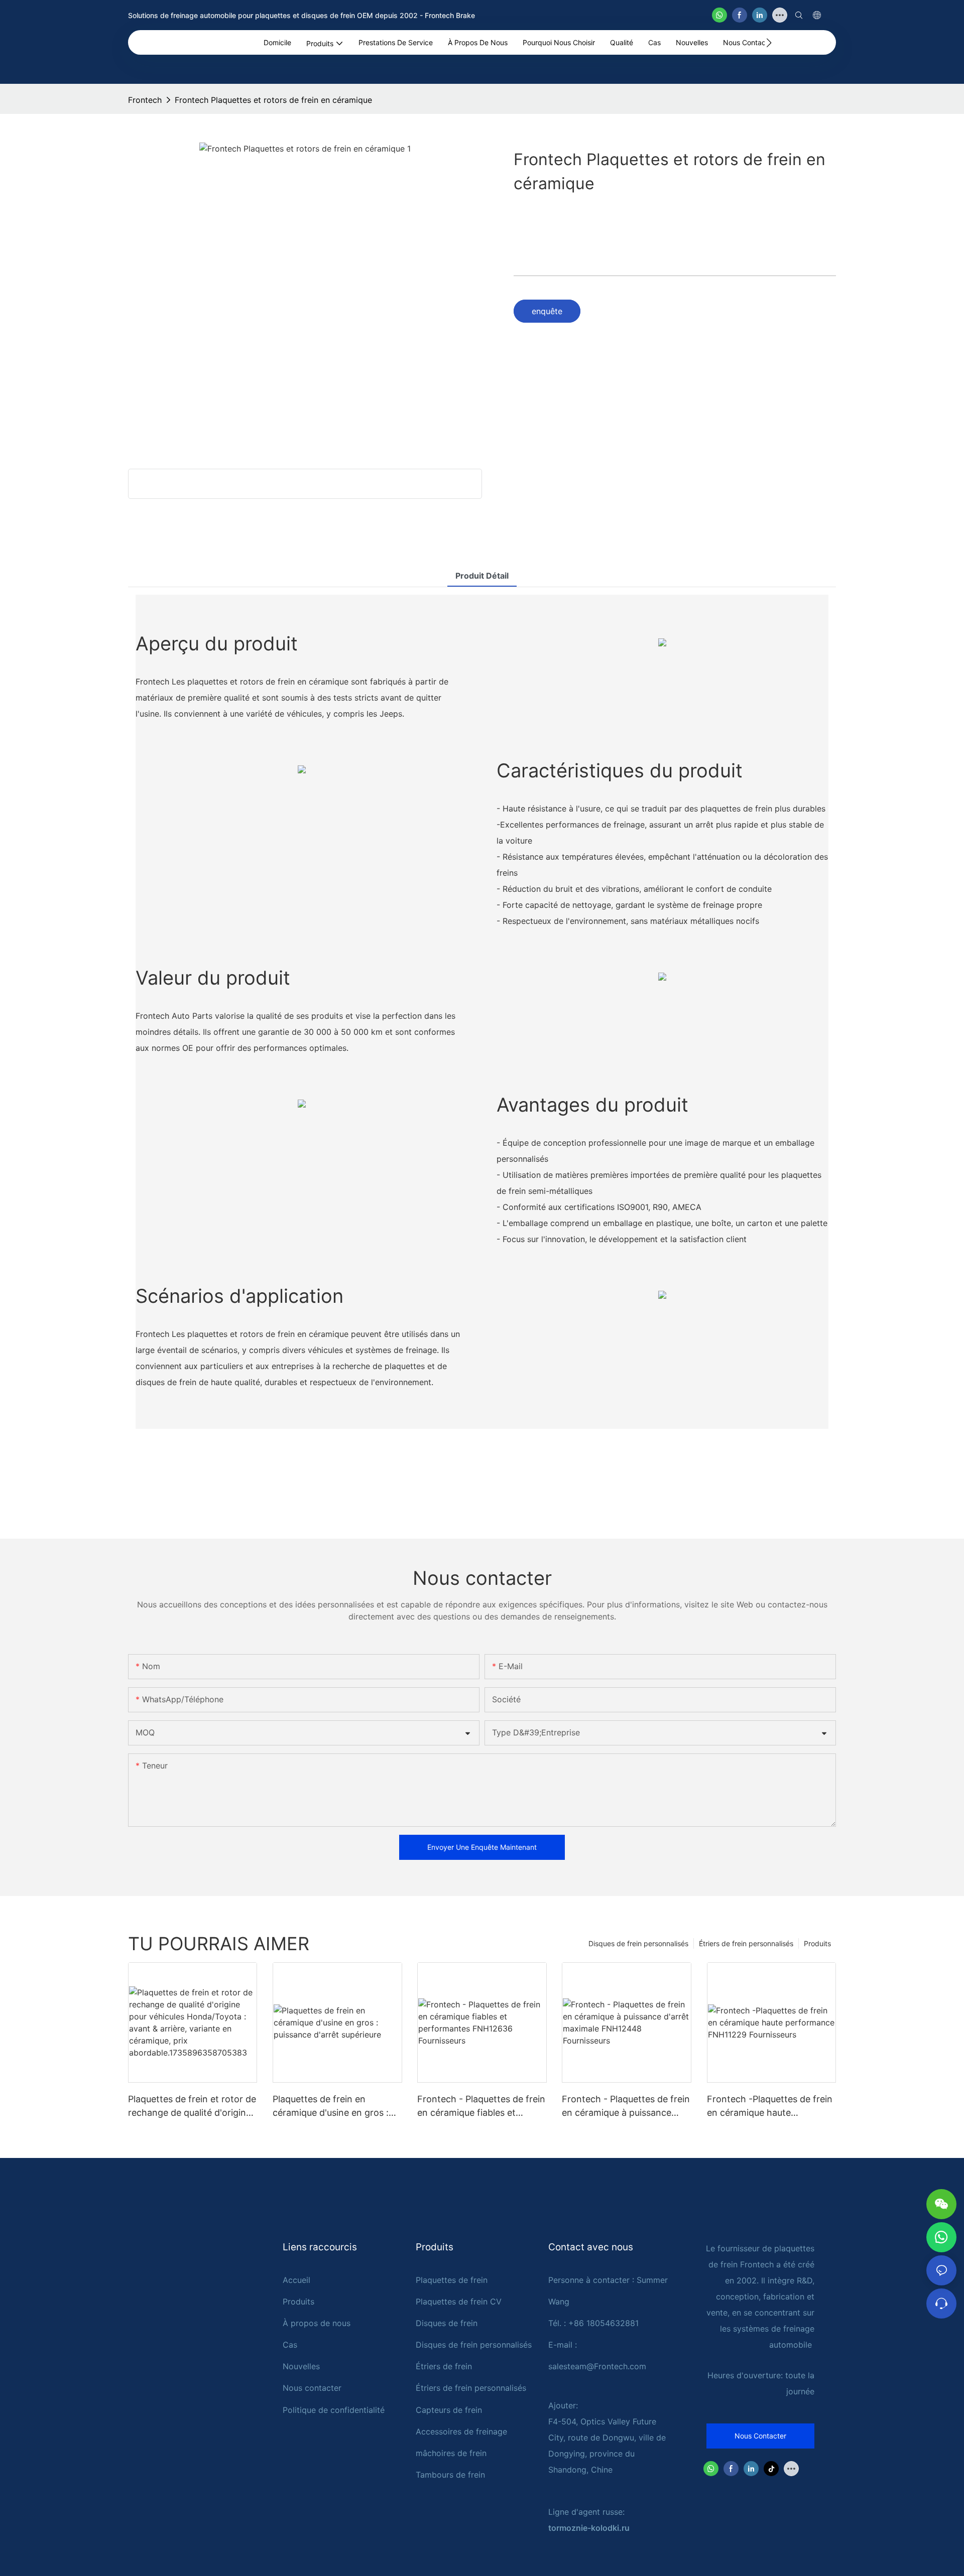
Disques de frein (447, 2323)
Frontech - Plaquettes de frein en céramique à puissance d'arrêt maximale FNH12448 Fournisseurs (626, 2107)
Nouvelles (301, 2366)
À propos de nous (317, 2323)
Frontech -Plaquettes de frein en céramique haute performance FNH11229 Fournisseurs (770, 2107)
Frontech (145, 100)
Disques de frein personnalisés (638, 1943)
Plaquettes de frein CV (459, 2301)
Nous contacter (312, 2388)
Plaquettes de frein (452, 2280)
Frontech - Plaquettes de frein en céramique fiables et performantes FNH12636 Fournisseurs (481, 2107)
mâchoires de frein (451, 2453)
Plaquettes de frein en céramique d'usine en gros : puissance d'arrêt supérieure (332, 2107)
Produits (817, 1943)
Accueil (296, 2280)
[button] (769, 43)
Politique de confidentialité (334, 2410)
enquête (547, 311)
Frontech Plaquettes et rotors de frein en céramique (273, 100)
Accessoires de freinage (461, 2431)
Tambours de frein (450, 2475)
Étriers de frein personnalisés (746, 1943)
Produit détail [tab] (482, 576)
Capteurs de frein (449, 2410)
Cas (290, 2345)
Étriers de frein (444, 2366)
